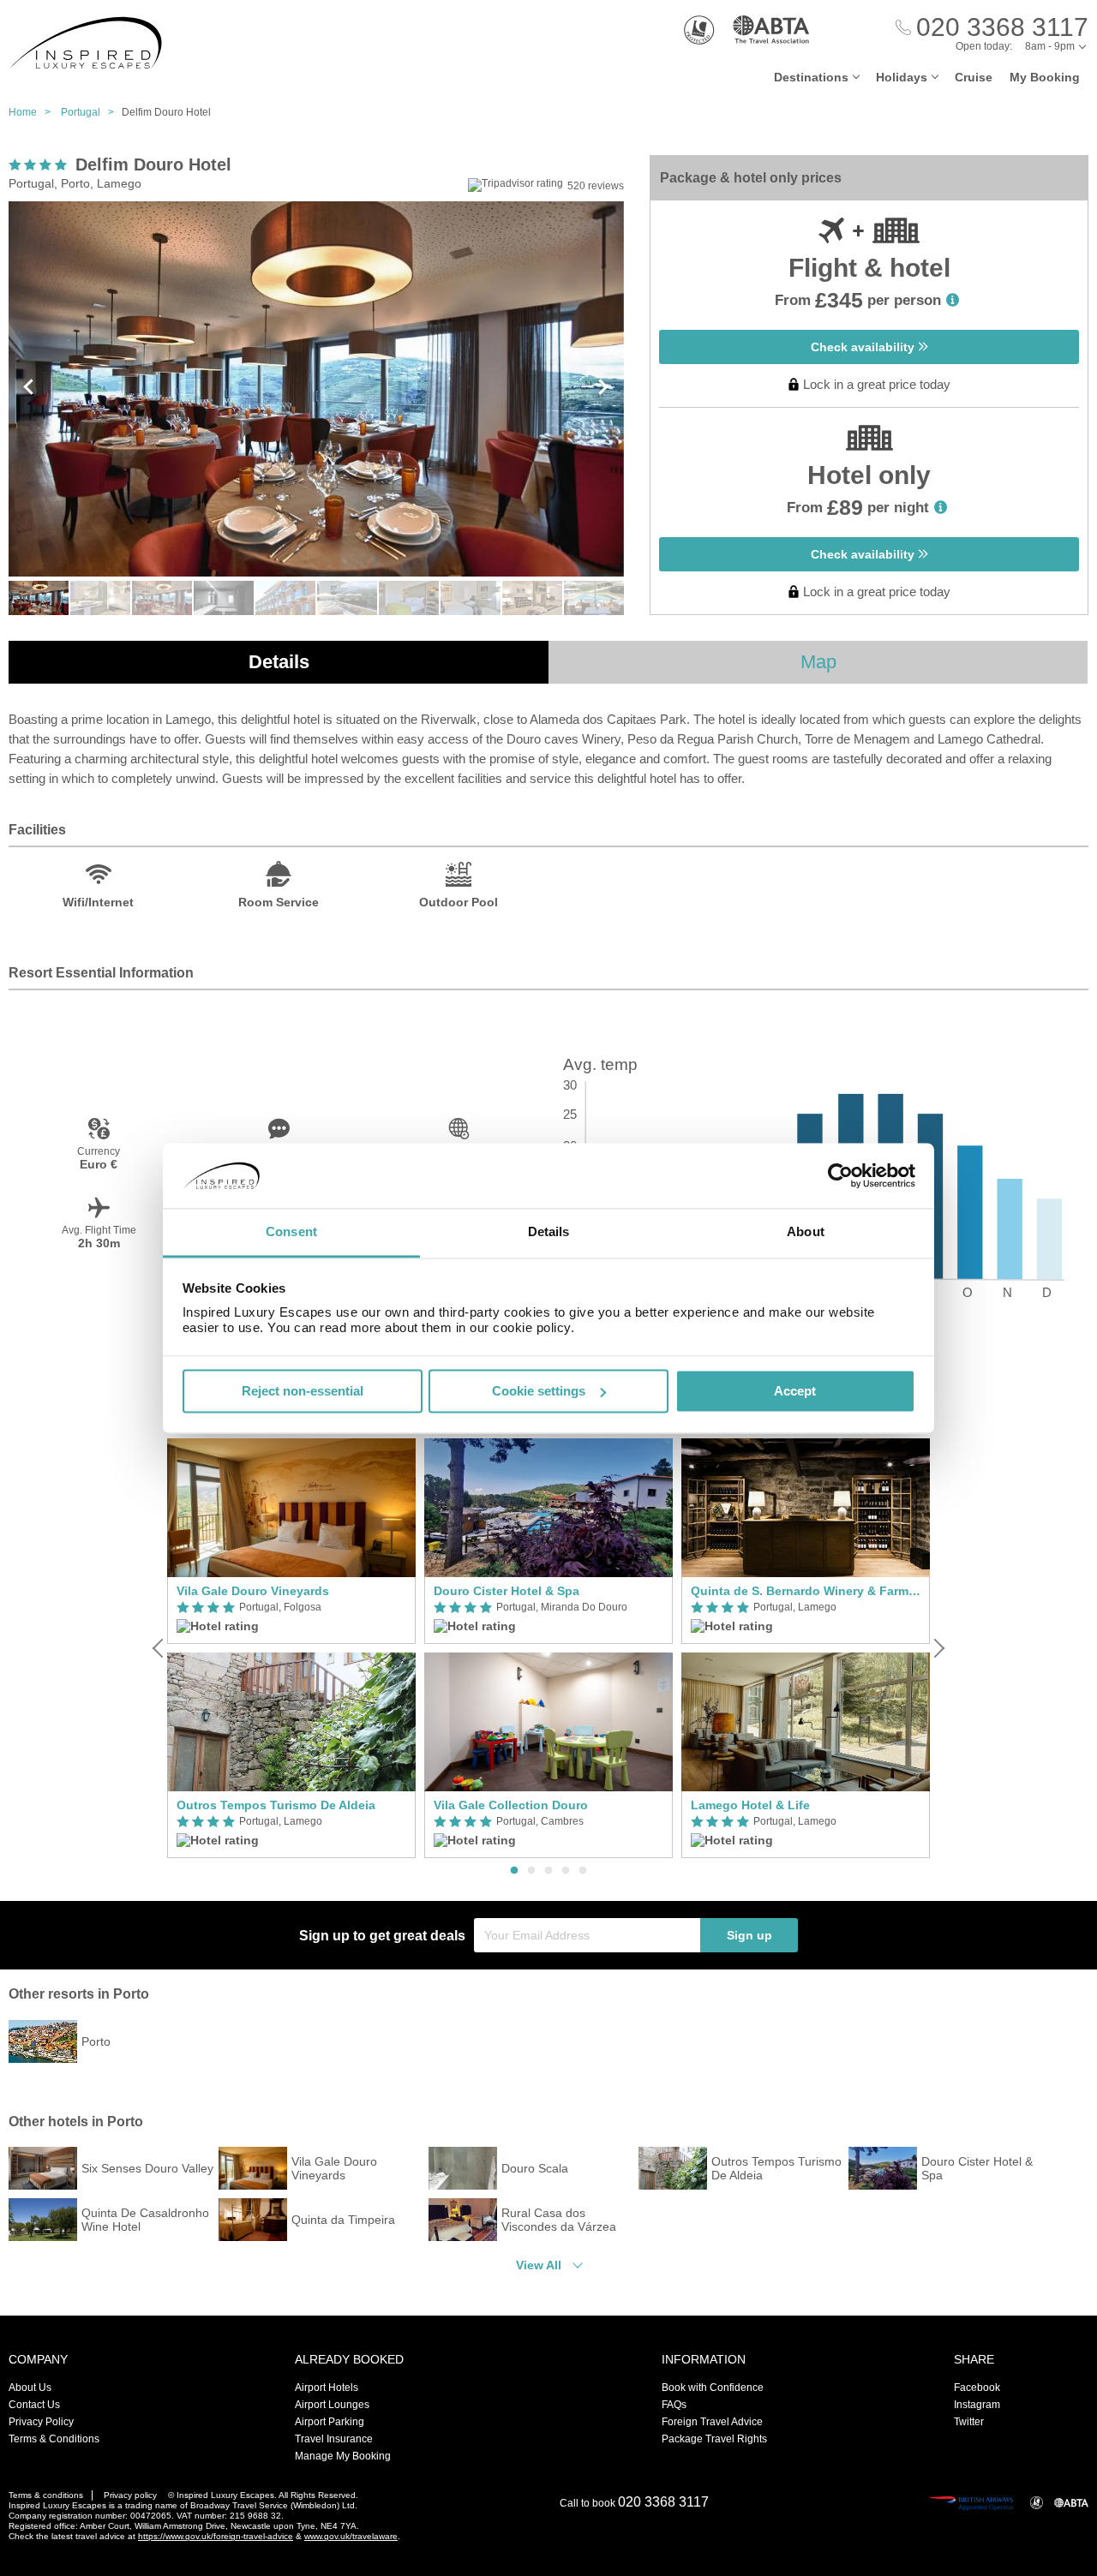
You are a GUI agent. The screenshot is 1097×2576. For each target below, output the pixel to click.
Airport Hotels (327, 2388)
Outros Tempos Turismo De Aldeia (276, 1805)
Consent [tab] (291, 1232)
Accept (795, 1391)
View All (539, 2265)
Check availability (864, 347)
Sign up (749, 1935)
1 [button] (514, 1871)
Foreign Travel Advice (712, 2422)
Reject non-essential (303, 1391)
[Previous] (159, 1648)
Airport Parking (330, 2422)
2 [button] (531, 1871)
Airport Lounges (332, 2405)
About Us (30, 2388)
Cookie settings (539, 1391)
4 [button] (566, 1871)
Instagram (977, 2405)
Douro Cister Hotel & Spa (507, 1591)
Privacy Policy (41, 2422)
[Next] (938, 1648)
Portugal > (91, 112)
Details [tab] (549, 1232)
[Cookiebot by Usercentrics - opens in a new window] (840, 1175)
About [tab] (806, 1232)
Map (818, 662)
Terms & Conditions (54, 2439)
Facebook (977, 2388)
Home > (33, 112)
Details (279, 662)
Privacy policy (130, 2495)
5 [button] (583, 1871)
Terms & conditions (46, 2495)
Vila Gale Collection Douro (511, 1805)
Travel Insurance (334, 2439)
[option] (291, 1649)
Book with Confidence (713, 2388)
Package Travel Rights (714, 2439)
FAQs (674, 2405)
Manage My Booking (343, 2456)
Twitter (969, 2422)
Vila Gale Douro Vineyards (253, 1591)
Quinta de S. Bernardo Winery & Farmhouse (806, 1591)
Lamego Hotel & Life (750, 1805)
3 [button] (548, 1871)
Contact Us (34, 2405)
